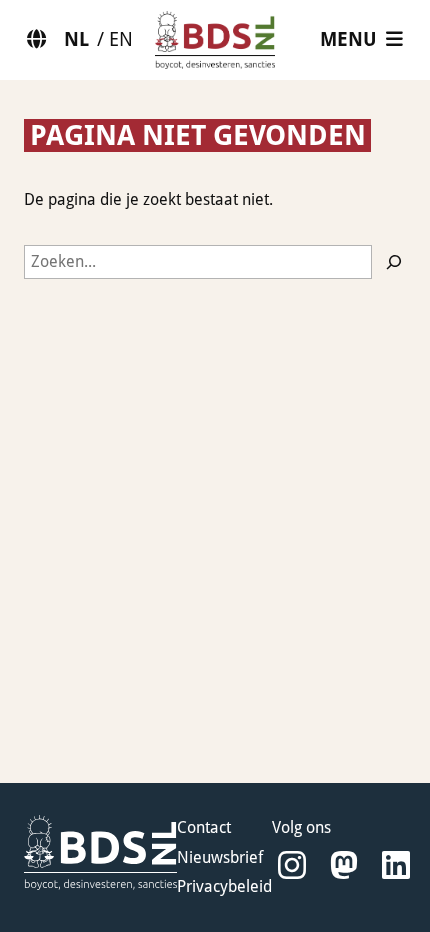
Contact (204, 827)
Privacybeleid (224, 886)
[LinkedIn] (396, 865)
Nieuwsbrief (220, 857)
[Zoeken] (394, 262)
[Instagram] (292, 865)
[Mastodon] (344, 865)
